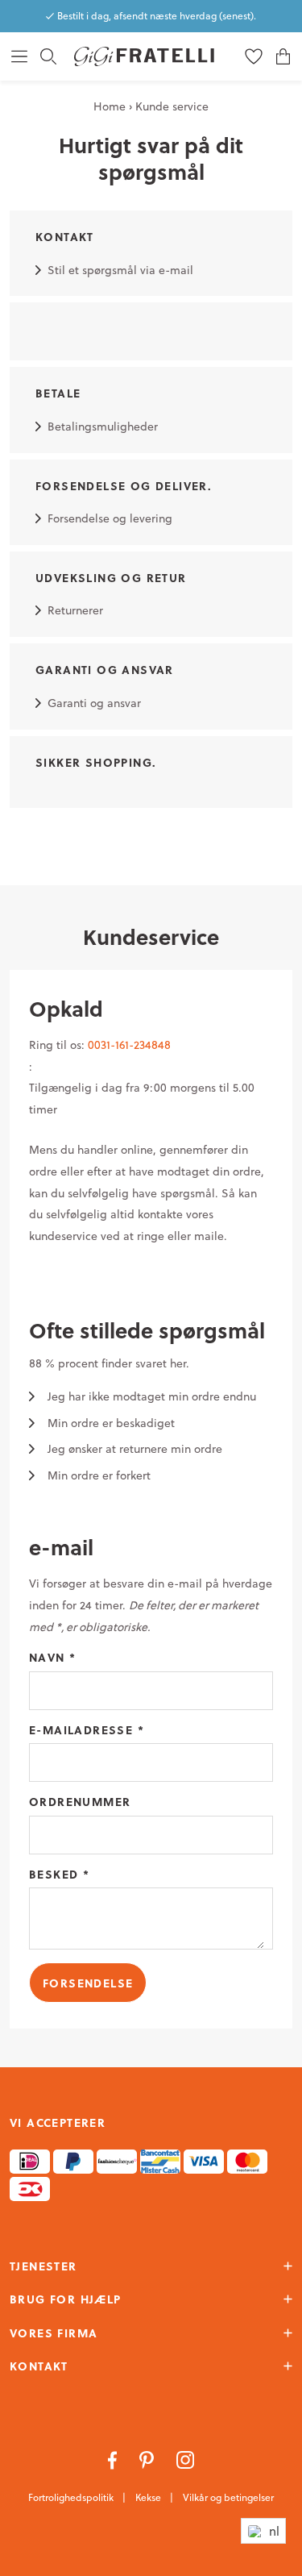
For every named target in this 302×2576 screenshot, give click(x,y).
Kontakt (65, 236)
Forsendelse (88, 1983)
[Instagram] (186, 2458)
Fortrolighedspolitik (72, 2497)
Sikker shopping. (96, 762)
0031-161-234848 (129, 1045)
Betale (58, 393)
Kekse (149, 2497)
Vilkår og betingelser (228, 2497)
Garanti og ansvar (105, 669)
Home (110, 106)
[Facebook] (114, 2458)
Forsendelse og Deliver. (124, 485)
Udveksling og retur (111, 577)
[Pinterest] (148, 2458)
